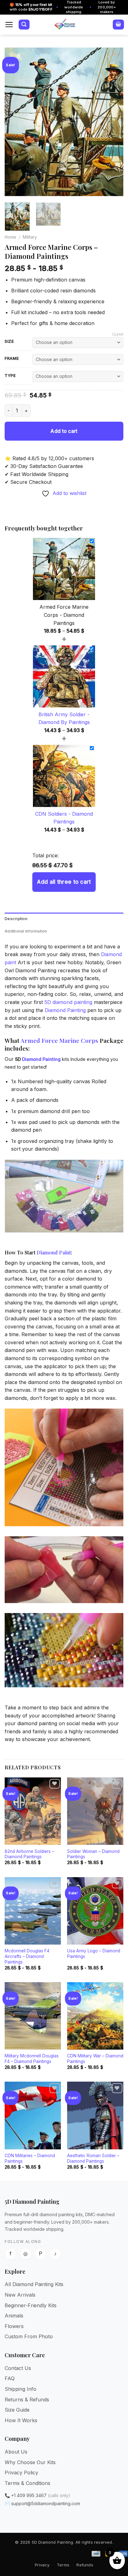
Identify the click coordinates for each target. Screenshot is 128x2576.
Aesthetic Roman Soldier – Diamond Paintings (93, 2158)
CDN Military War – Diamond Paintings (95, 2059)
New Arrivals (20, 2295)
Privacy (42, 2565)
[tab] (64, 919)
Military (30, 237)
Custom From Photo (29, 2336)
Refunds (85, 2565)
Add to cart (64, 431)
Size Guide (17, 2410)
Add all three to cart (64, 882)
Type (10, 376)
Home (10, 237)
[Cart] (118, 25)
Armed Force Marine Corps (59, 1040)
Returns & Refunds (27, 2400)
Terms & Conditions (27, 2483)
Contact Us (18, 2368)
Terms (63, 2565)
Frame (12, 359)
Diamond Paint (54, 1252)
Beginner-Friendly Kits (31, 2305)
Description (16, 919)
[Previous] (15, 122)
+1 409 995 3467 (29, 2495)
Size (9, 341)
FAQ (10, 2378)
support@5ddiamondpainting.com (46, 2503)
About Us (16, 2452)
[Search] (24, 25)
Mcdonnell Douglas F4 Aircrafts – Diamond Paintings (27, 1956)
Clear (118, 334)
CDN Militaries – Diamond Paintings (30, 2158)
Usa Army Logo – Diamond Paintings (94, 1954)
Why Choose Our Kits (30, 2462)
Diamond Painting (65, 1010)
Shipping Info (21, 2389)
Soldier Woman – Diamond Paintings (93, 1854)
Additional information (26, 931)
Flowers (14, 2326)
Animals (14, 2316)
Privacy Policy (21, 2473)
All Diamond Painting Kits (34, 2284)
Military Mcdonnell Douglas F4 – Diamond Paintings (32, 2059)
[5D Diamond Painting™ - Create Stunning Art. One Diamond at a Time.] (65, 25)
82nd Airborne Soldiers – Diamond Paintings (29, 1854)
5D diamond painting (68, 1002)
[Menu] (9, 25)
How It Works (21, 2420)
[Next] (113, 122)
